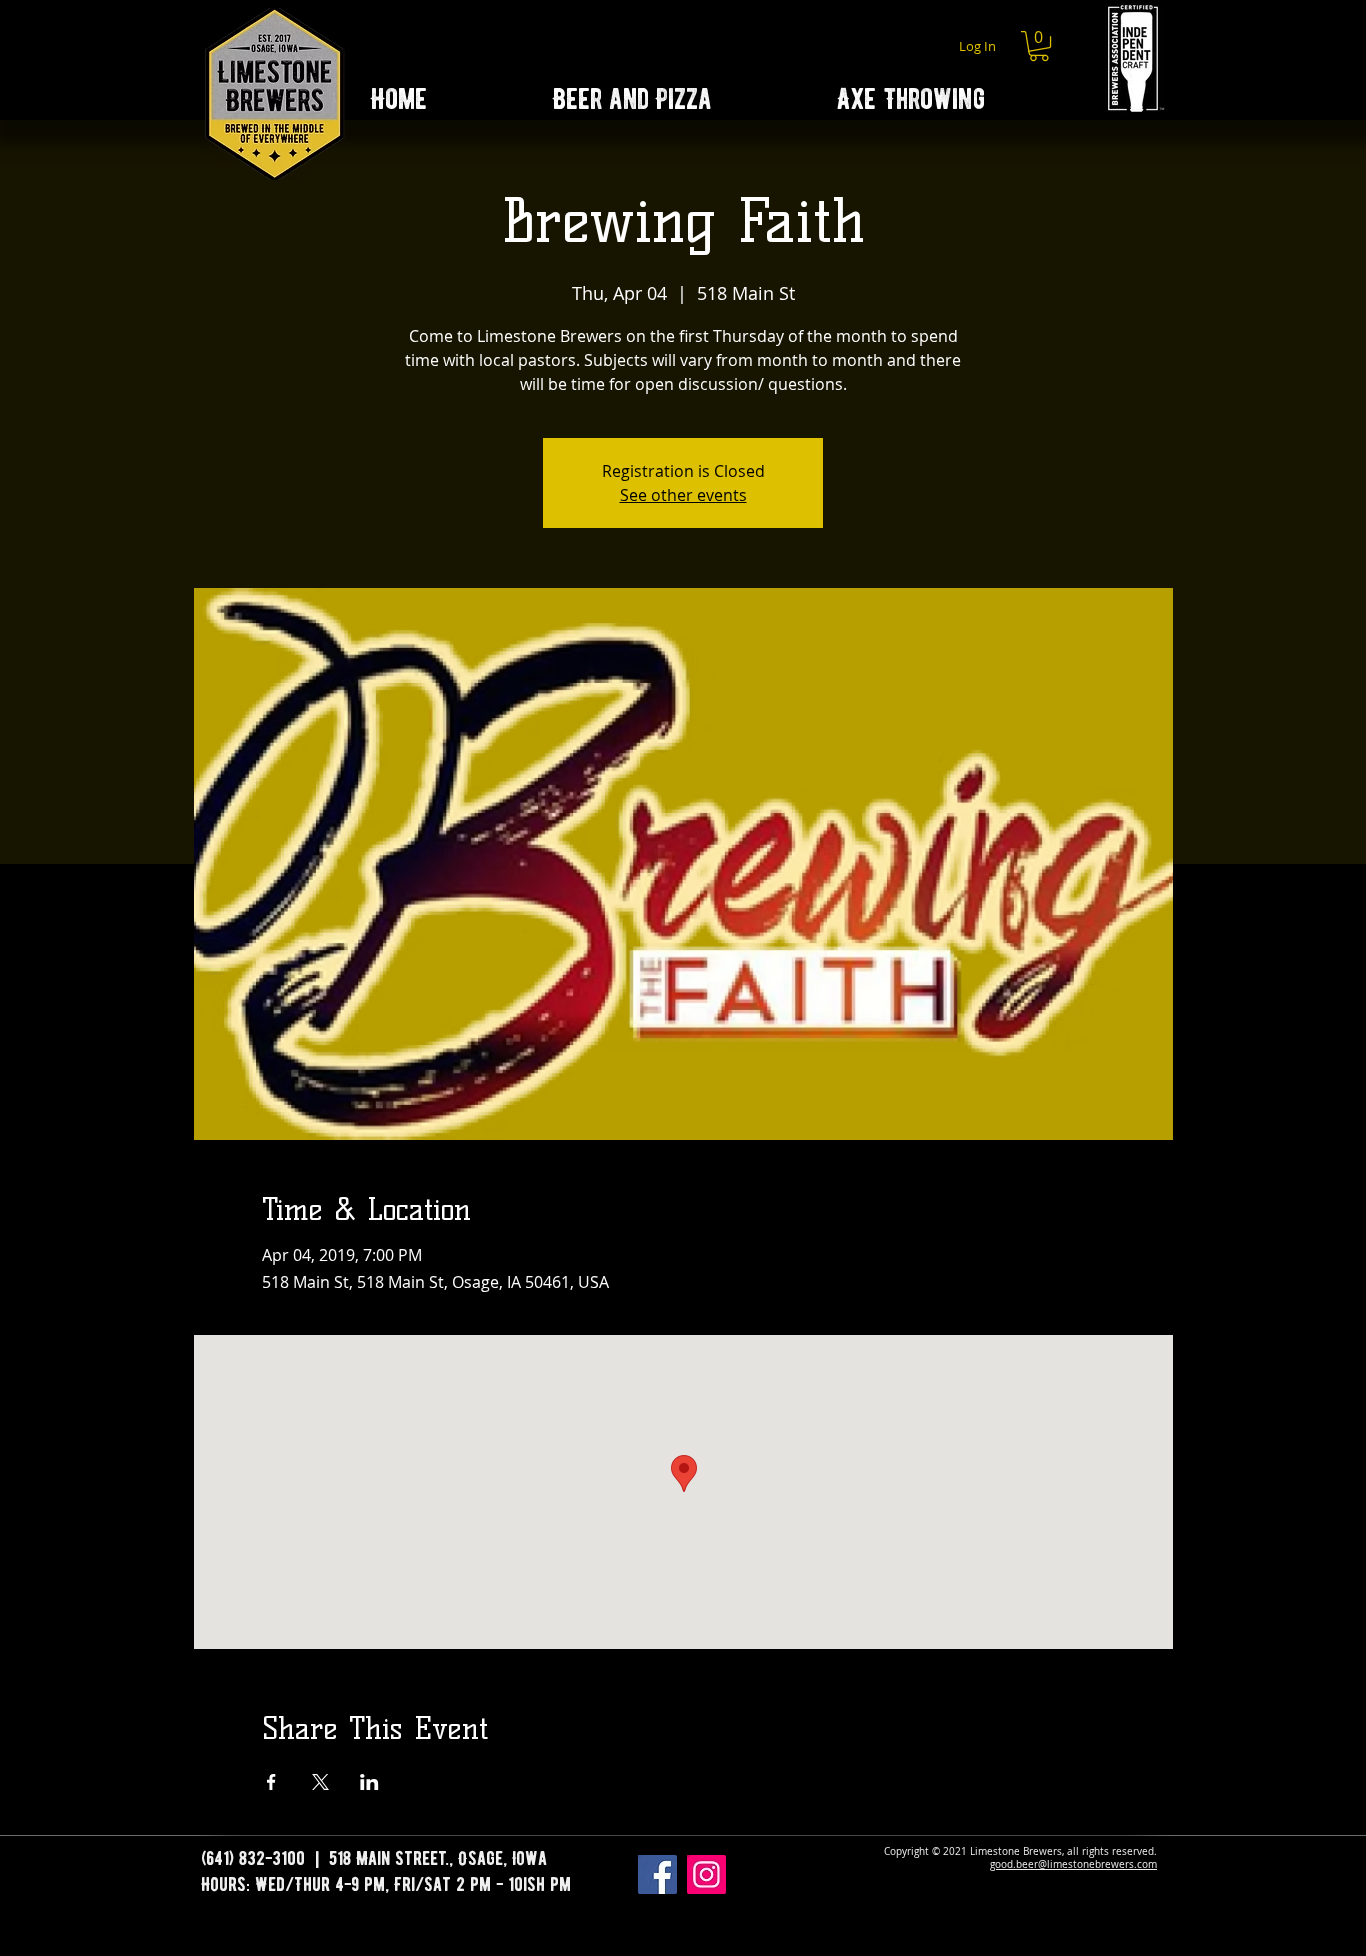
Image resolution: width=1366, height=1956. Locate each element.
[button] (1039, 46)
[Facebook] (657, 1874)
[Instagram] (706, 1874)
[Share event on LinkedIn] (369, 1782)
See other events (683, 495)
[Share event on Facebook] (271, 1782)
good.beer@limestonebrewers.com (1073, 1864)
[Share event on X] (320, 1782)
